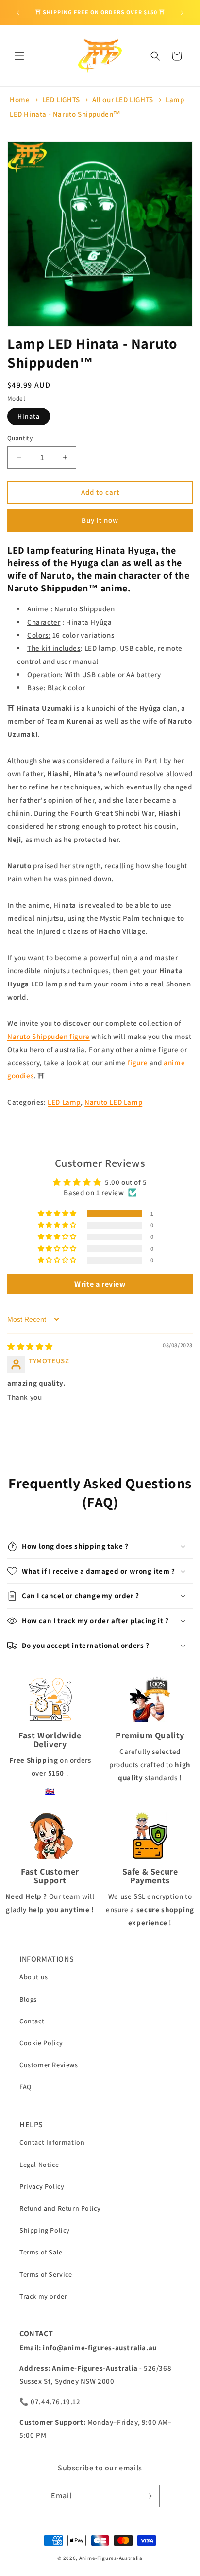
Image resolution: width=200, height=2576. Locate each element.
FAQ (25, 2087)
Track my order (43, 2296)
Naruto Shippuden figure (49, 1036)
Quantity (20, 438)
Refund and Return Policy (60, 2208)
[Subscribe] (149, 2496)
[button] (19, 56)
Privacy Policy (42, 2186)
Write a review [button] (100, 1284)
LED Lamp (64, 1102)
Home (20, 99)
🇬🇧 (50, 1791)
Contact (32, 2021)
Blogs (28, 1999)
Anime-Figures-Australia (111, 2558)
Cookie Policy (41, 2043)
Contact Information (52, 2142)
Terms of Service (46, 2274)
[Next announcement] (182, 13)
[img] (30, 1347)
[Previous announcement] (18, 13)
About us (34, 1977)
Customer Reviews (49, 2065)
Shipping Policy (45, 2230)
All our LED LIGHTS (123, 99)
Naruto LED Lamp (113, 1102)
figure (138, 1063)
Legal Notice (39, 2165)
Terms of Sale (41, 2252)
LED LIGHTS (61, 99)
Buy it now (100, 520)
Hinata (29, 416)
